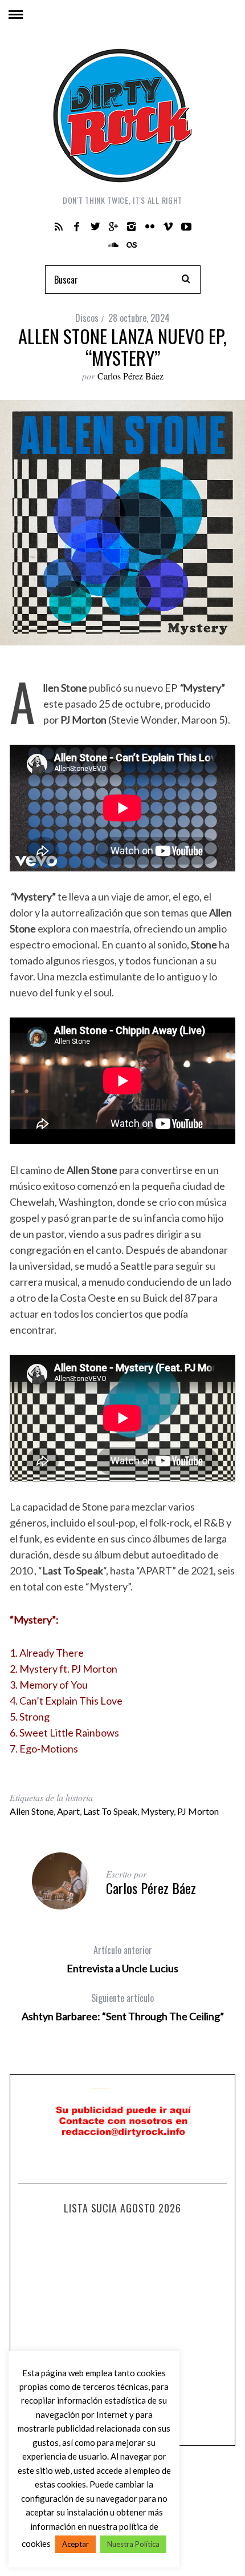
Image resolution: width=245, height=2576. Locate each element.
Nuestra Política (133, 2544)
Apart (68, 1811)
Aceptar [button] (75, 2544)
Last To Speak (110, 1811)
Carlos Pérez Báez (130, 376)
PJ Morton (198, 1811)
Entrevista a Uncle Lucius (122, 1959)
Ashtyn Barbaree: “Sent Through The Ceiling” (123, 2007)
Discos (87, 318)
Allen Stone (32, 1811)
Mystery (157, 1811)
